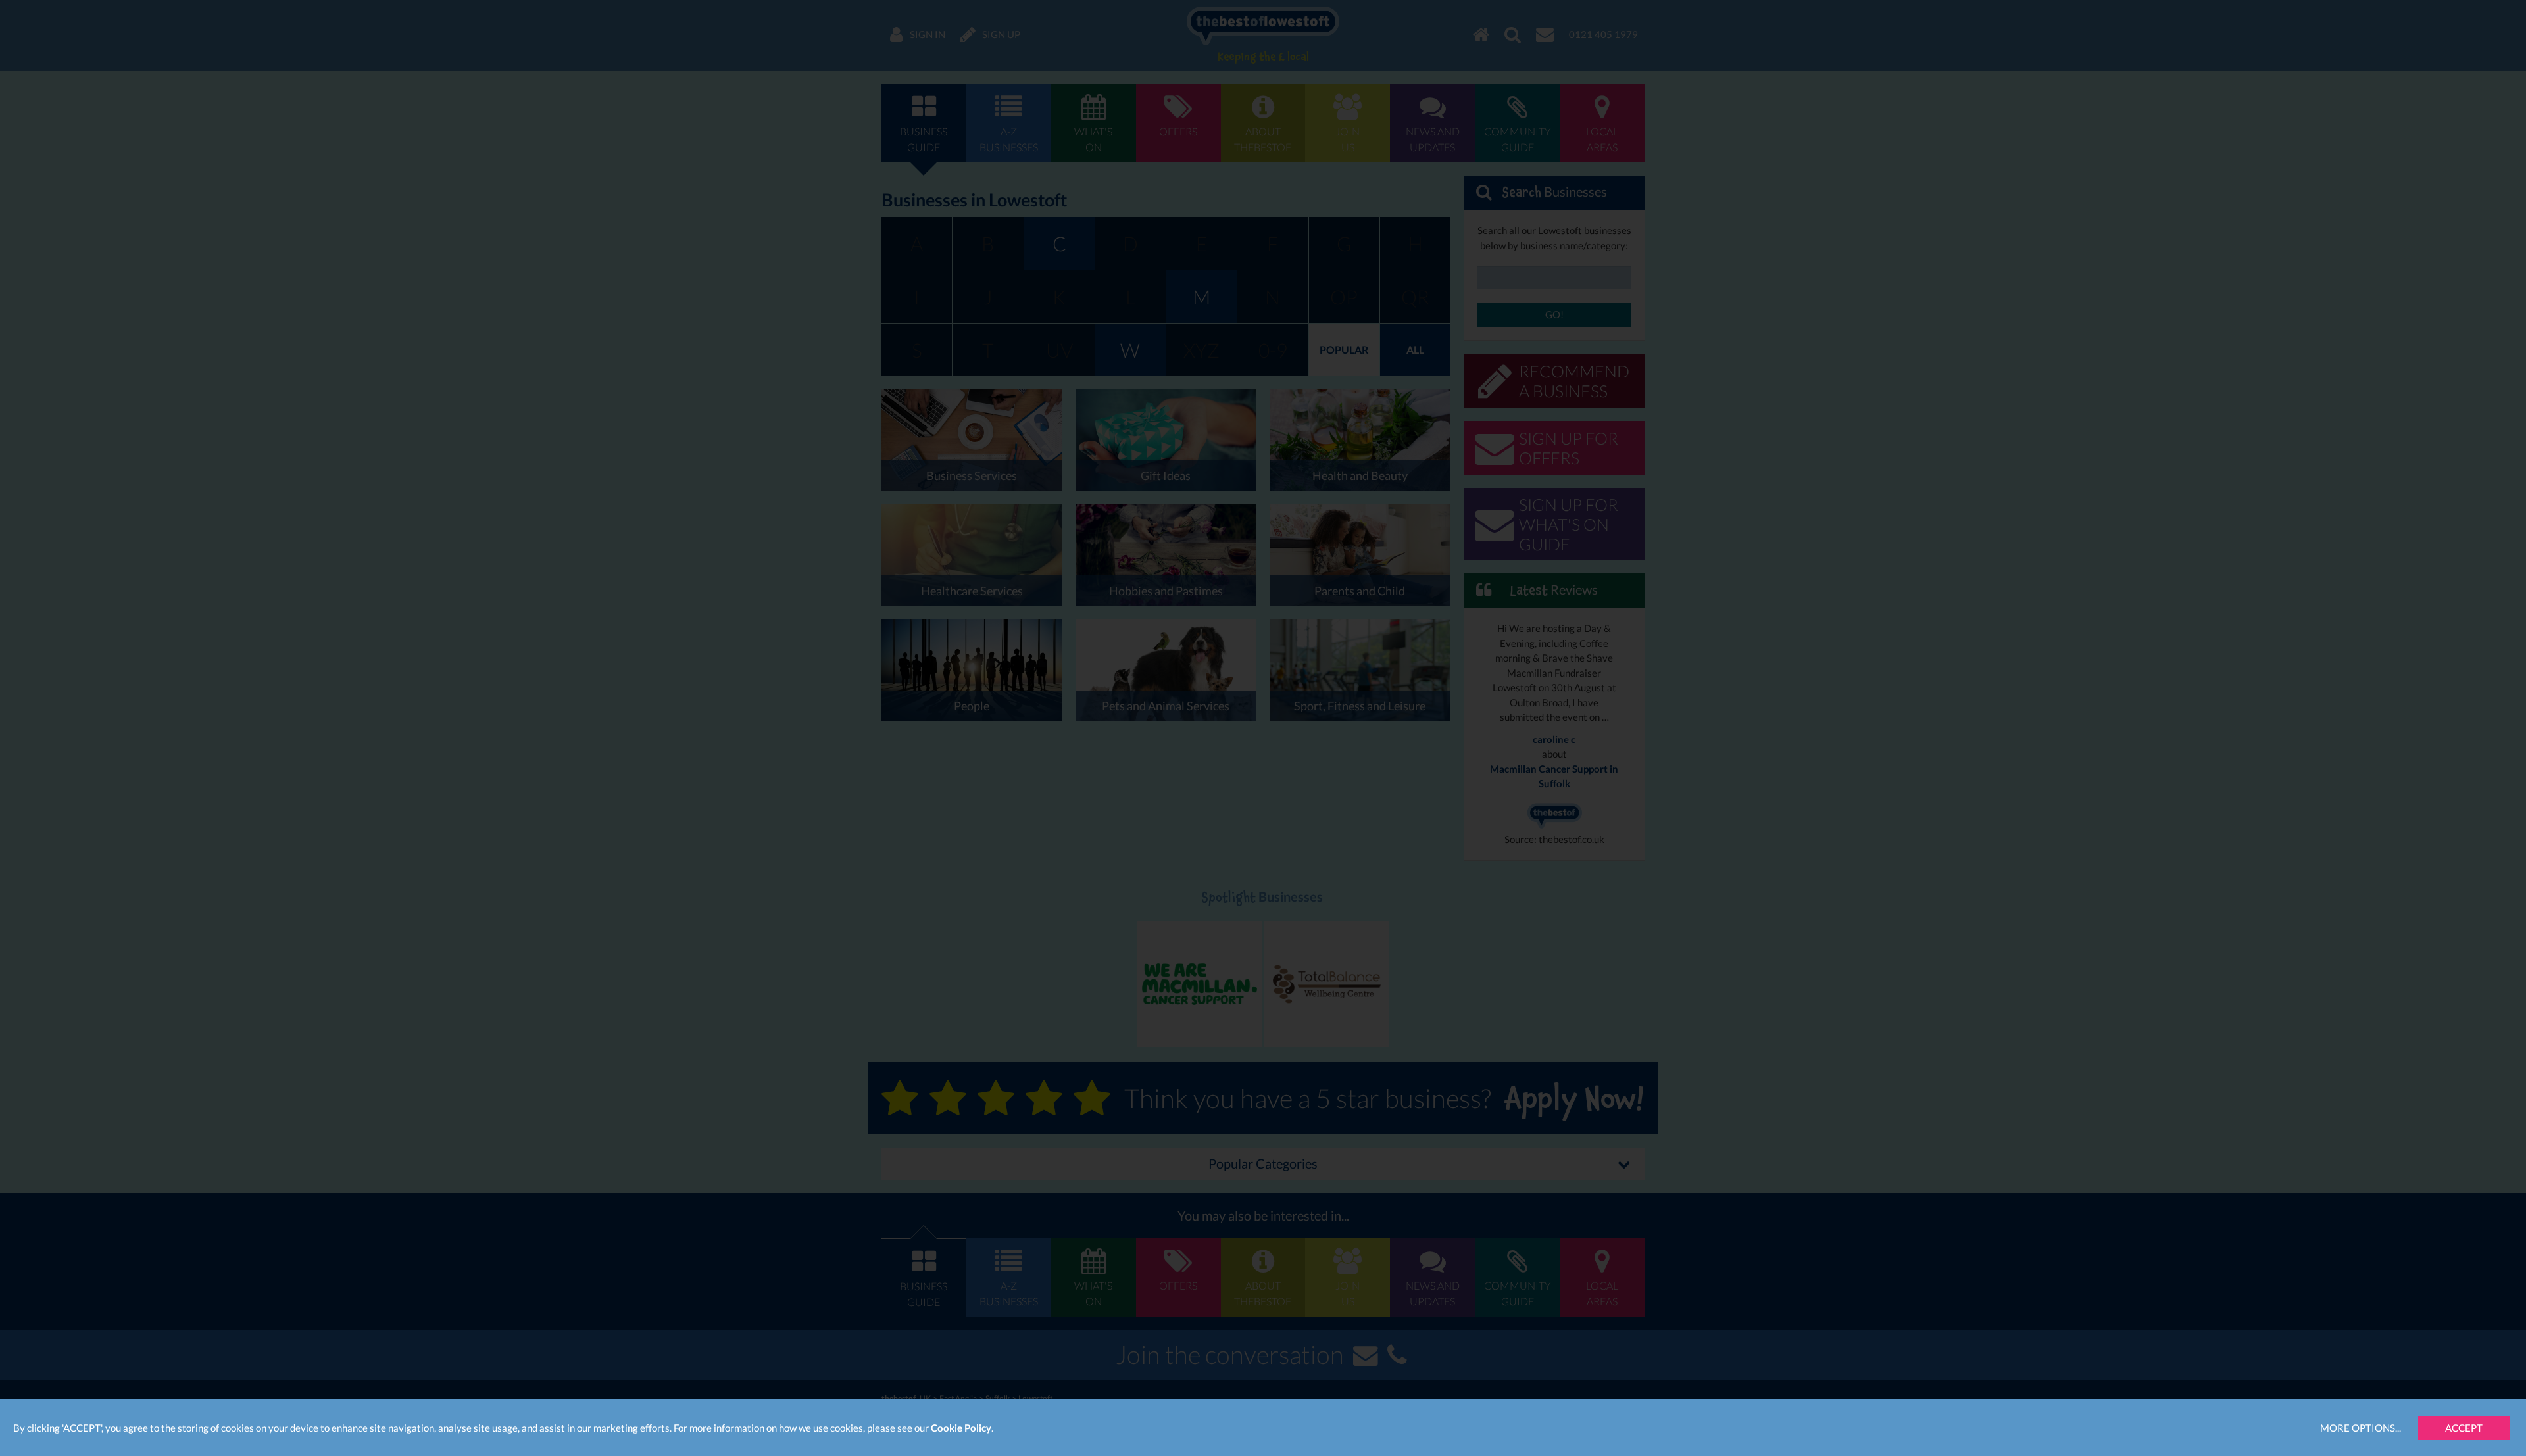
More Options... (2361, 1428)
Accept (2464, 1428)
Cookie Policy (961, 1428)
